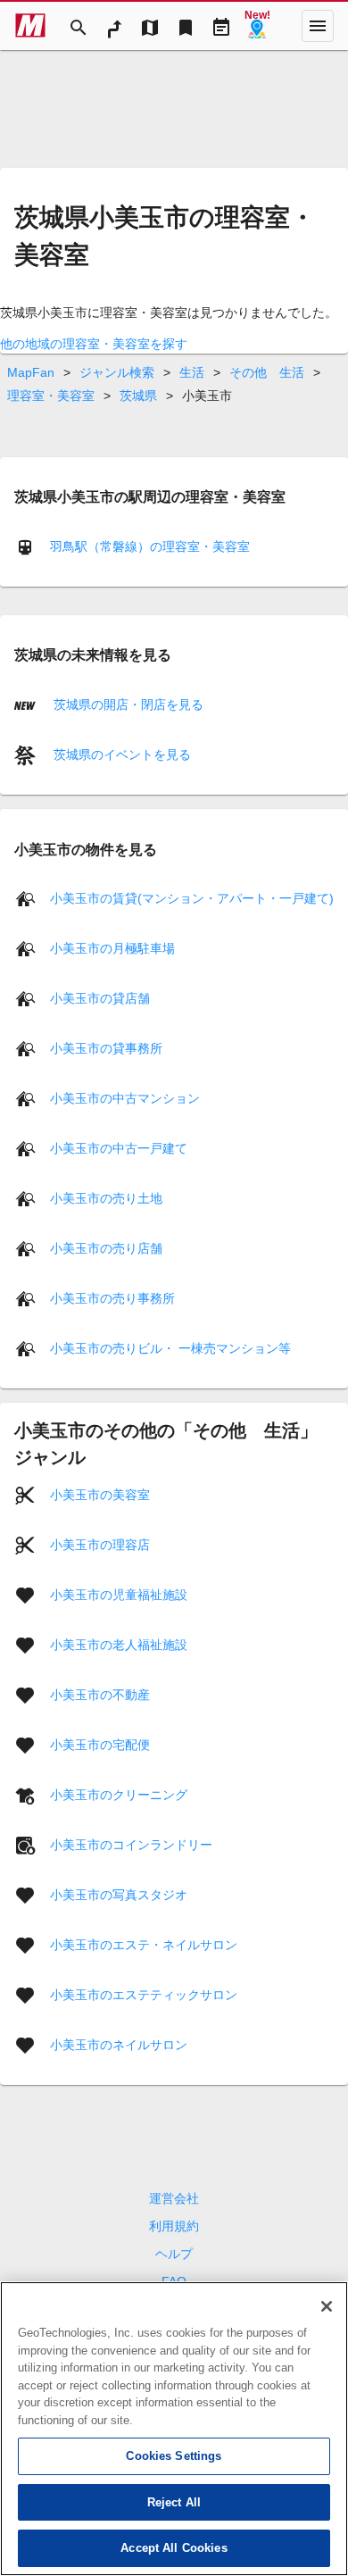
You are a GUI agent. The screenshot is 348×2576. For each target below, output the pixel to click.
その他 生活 (267, 372)
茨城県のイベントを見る (120, 754)
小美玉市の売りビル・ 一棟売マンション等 (170, 1348)
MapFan (31, 372)
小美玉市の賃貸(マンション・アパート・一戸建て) (192, 898)
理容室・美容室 (51, 396)
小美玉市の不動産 (100, 1695)
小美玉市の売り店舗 (106, 1248)
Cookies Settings (174, 2456)
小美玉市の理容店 (100, 1545)
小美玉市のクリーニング (119, 1795)
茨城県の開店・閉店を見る (127, 704)
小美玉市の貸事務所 (106, 1048)
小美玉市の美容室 (100, 1495)
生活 (192, 372)
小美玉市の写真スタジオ (119, 1895)
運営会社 (174, 2198)
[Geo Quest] (257, 26)
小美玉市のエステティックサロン (144, 1995)
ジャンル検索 (117, 372)
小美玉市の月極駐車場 (112, 948)
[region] (174, 2429)
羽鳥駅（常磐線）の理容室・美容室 (150, 546)
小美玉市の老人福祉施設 (119, 1645)
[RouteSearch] (114, 26)
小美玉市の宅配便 (100, 1745)
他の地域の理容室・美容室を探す (94, 344)
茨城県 (138, 396)
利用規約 (174, 2226)
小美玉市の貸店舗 (100, 998)
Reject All (174, 2502)
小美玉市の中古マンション (125, 1098)
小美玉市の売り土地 (106, 1198)
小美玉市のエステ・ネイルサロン (144, 1945)
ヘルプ (174, 2254)
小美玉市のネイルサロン (119, 2045)
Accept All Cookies (174, 2548)
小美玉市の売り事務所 (112, 1298)
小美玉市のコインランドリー (131, 1845)
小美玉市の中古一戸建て (119, 1148)
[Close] (327, 2306)
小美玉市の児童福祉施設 (119, 1595)
